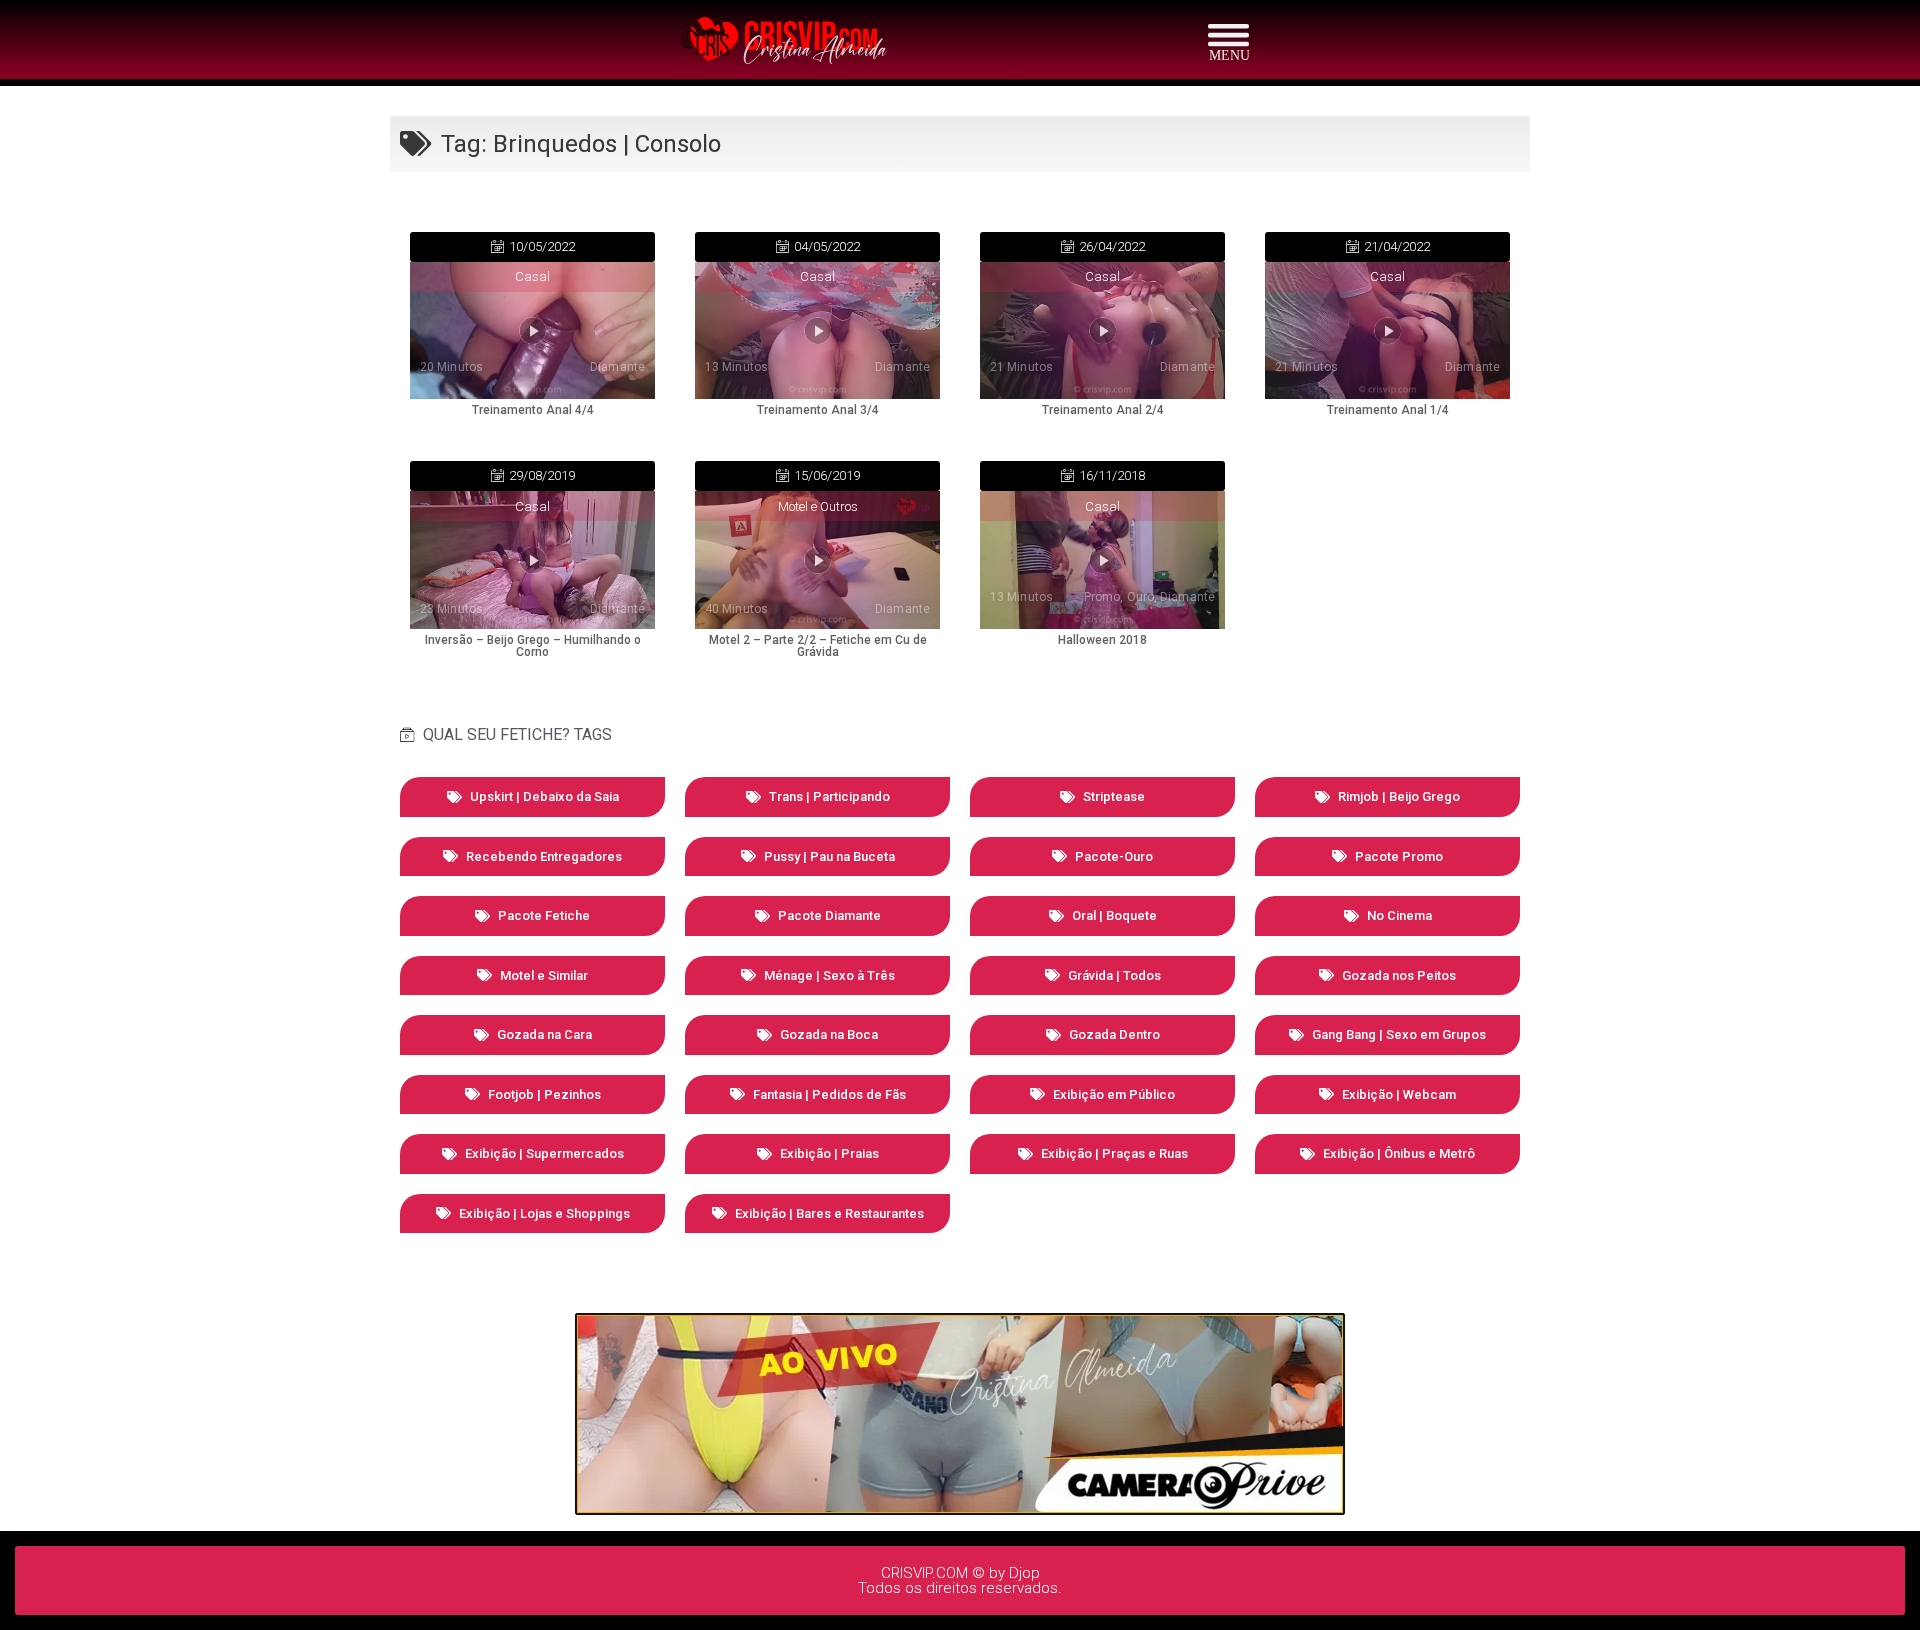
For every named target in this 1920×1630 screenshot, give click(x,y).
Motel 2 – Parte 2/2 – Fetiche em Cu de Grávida (818, 646)
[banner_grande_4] (960, 1509)
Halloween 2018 (1102, 640)
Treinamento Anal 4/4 (533, 410)
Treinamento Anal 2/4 (1103, 410)
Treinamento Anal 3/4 (818, 410)
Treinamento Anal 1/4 (1388, 410)
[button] (532, 247)
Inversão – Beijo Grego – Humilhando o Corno (533, 646)
